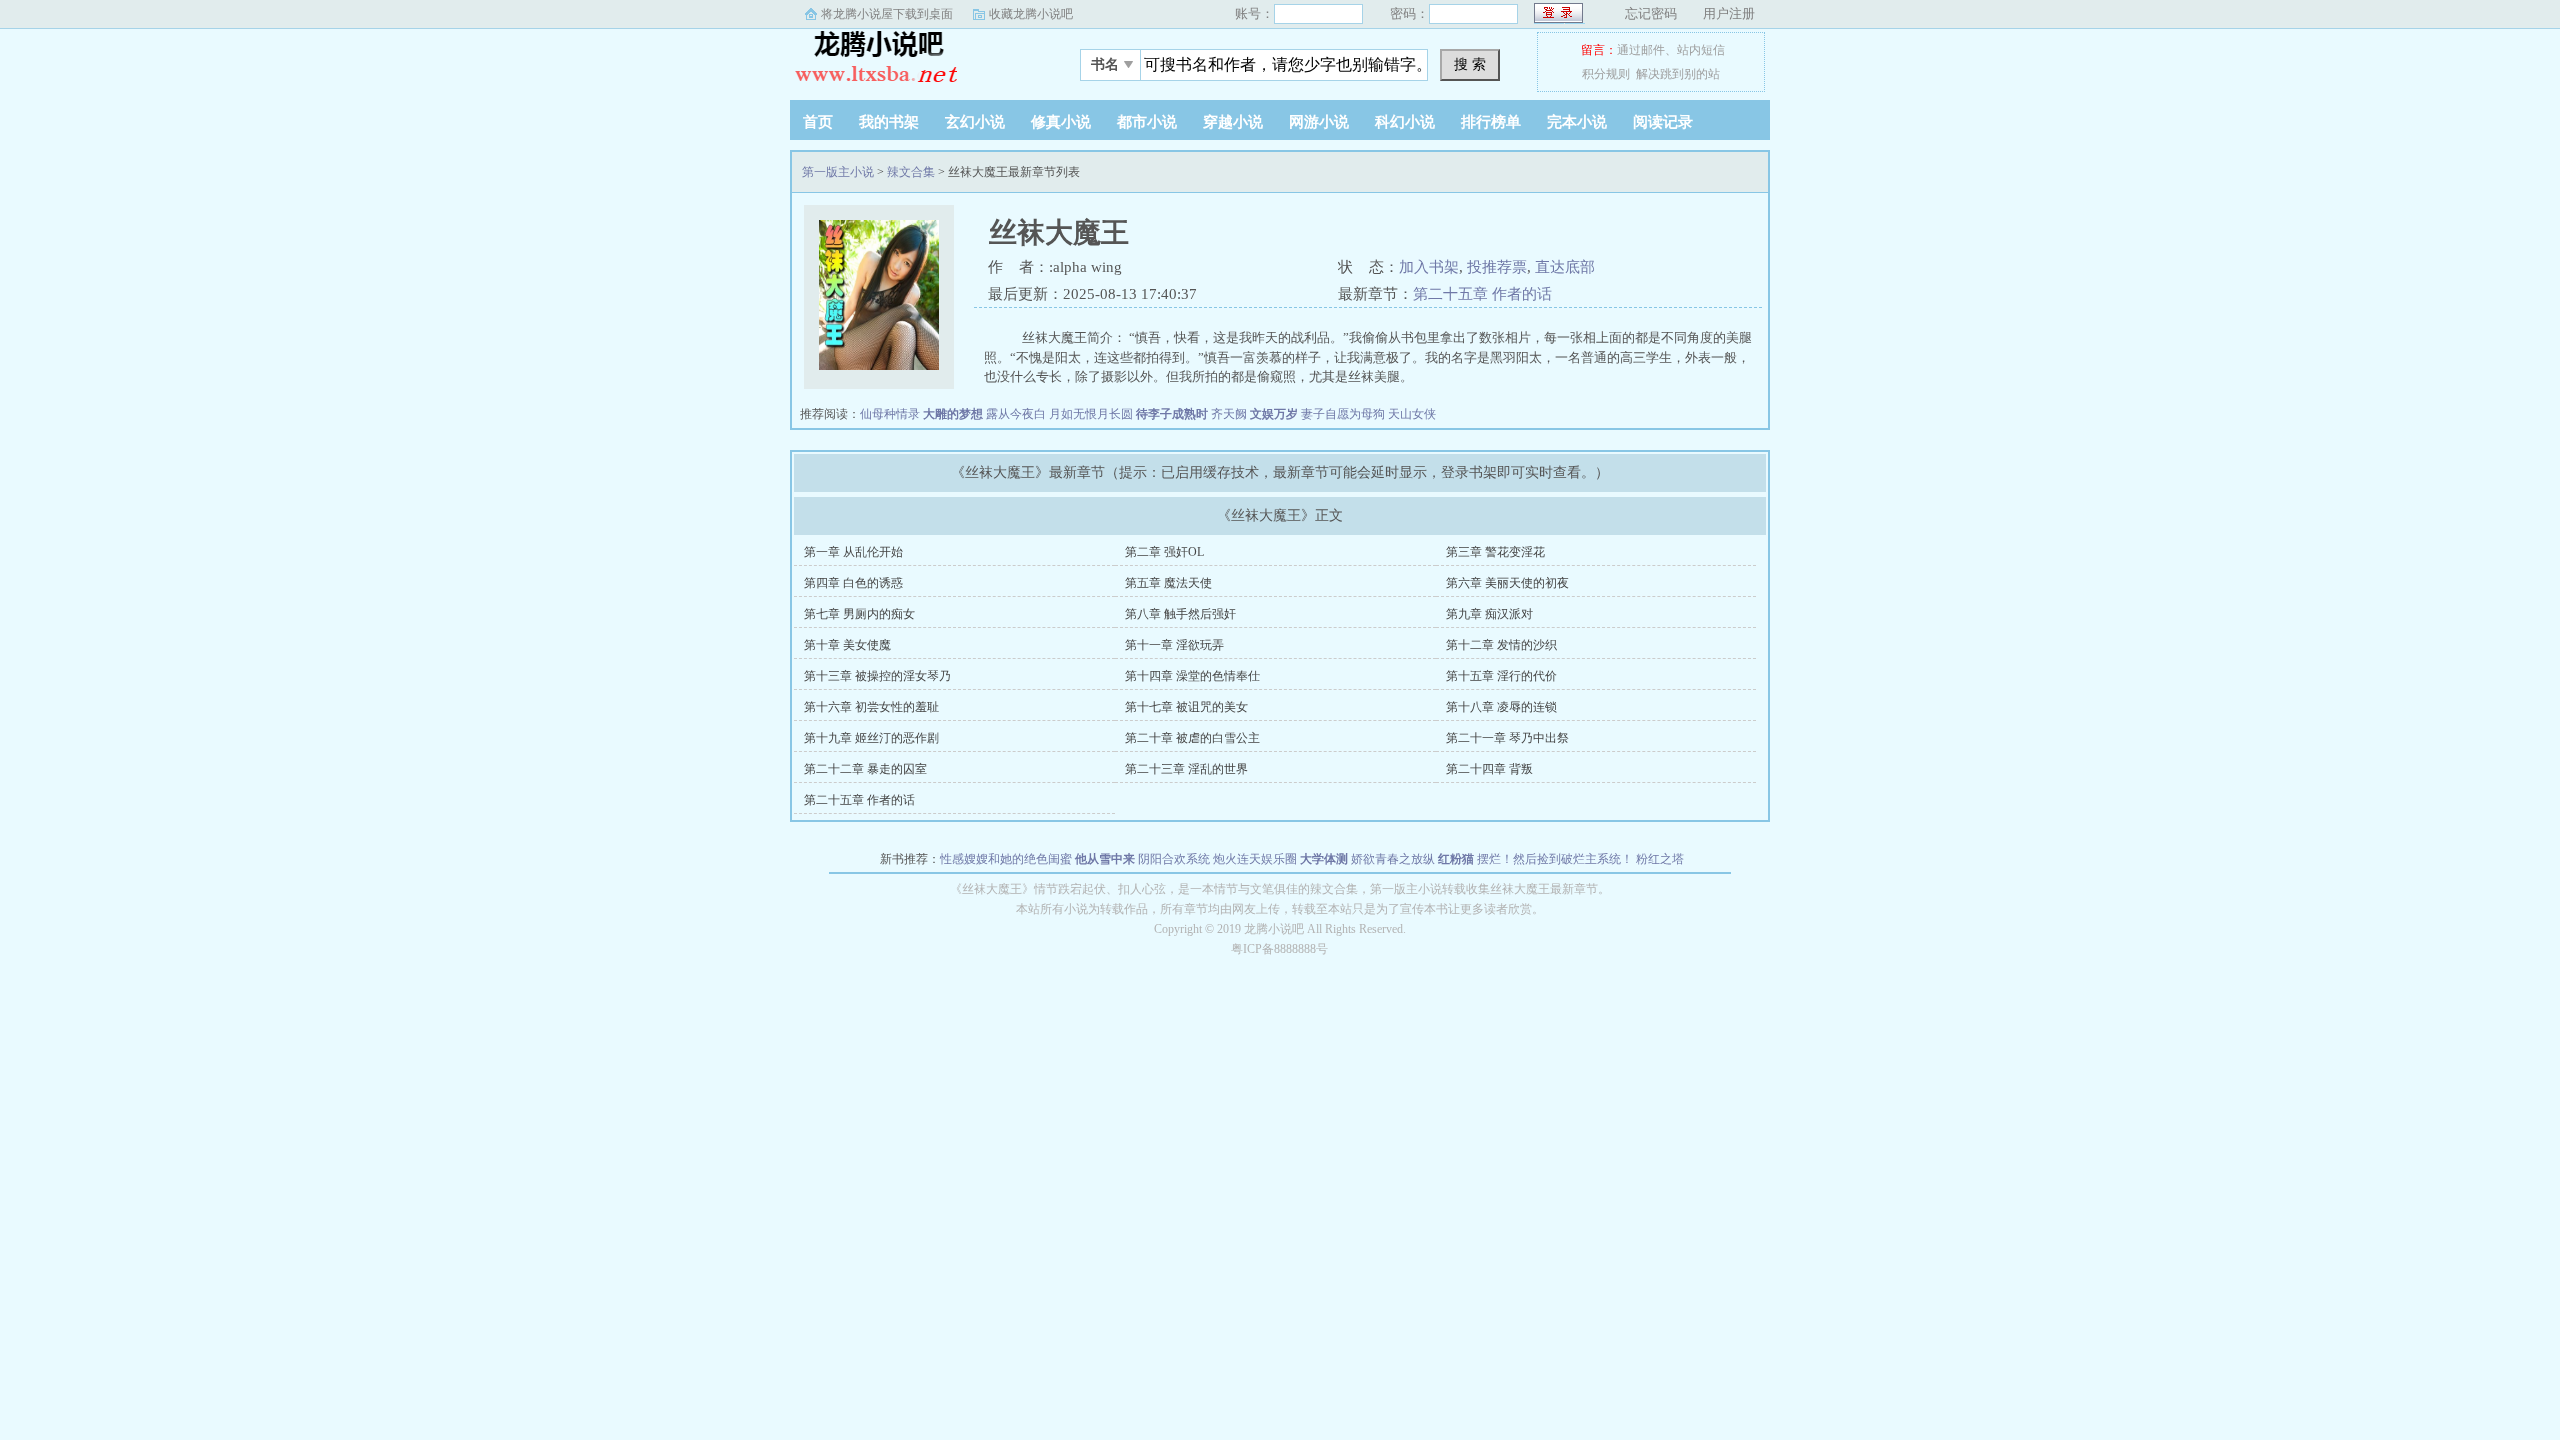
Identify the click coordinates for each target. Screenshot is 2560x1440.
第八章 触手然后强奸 (1180, 614)
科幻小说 (1405, 122)
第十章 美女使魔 (847, 645)
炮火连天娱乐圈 (1255, 859)
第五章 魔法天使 (1168, 583)
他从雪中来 (1105, 859)
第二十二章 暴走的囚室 (865, 769)
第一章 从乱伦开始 (853, 552)
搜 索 (1470, 64)
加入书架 (1429, 267)
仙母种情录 (890, 414)
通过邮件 (1641, 50)
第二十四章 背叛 (1489, 769)
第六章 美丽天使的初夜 (1507, 583)
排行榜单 (1491, 122)
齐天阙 (1229, 414)
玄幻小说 (975, 122)
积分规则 (1606, 74)
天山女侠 (1412, 414)
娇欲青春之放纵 (1393, 859)
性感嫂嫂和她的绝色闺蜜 (1006, 859)
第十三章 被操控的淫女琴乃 (877, 676)
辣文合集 (911, 172)
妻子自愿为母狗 (1343, 414)
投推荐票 (1497, 267)
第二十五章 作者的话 (1482, 294)
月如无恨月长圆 (1091, 414)
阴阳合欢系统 (1174, 859)
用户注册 (1729, 13)
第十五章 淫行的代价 (1501, 676)
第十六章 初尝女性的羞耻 (871, 707)
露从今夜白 (1016, 414)
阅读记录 (1663, 122)
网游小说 (1319, 122)
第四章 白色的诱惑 (853, 583)
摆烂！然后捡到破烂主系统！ (1555, 859)
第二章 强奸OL (1164, 552)
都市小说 (1147, 122)
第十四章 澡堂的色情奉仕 (1192, 676)
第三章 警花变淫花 (1495, 552)
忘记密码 (1651, 13)
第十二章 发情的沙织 (1501, 645)
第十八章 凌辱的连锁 (1501, 707)
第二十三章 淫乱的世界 (1186, 769)
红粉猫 (1456, 859)
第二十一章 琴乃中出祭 (1507, 738)
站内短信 (1701, 50)
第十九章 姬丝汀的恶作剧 (871, 738)
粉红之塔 (1660, 859)
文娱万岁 (1274, 414)
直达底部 (1565, 267)
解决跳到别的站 (1678, 74)
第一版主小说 (915, 59)
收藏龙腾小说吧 (1031, 14)
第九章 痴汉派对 (1489, 614)
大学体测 (1324, 859)
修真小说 (1061, 122)
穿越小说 (1233, 122)
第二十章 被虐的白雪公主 (1192, 738)
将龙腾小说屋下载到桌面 (887, 14)
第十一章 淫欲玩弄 (1174, 645)
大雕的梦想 (953, 414)
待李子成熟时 (1172, 414)
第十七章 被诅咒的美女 (1186, 707)
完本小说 (1577, 122)
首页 (818, 122)
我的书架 (889, 122)
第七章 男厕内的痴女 (859, 614)
